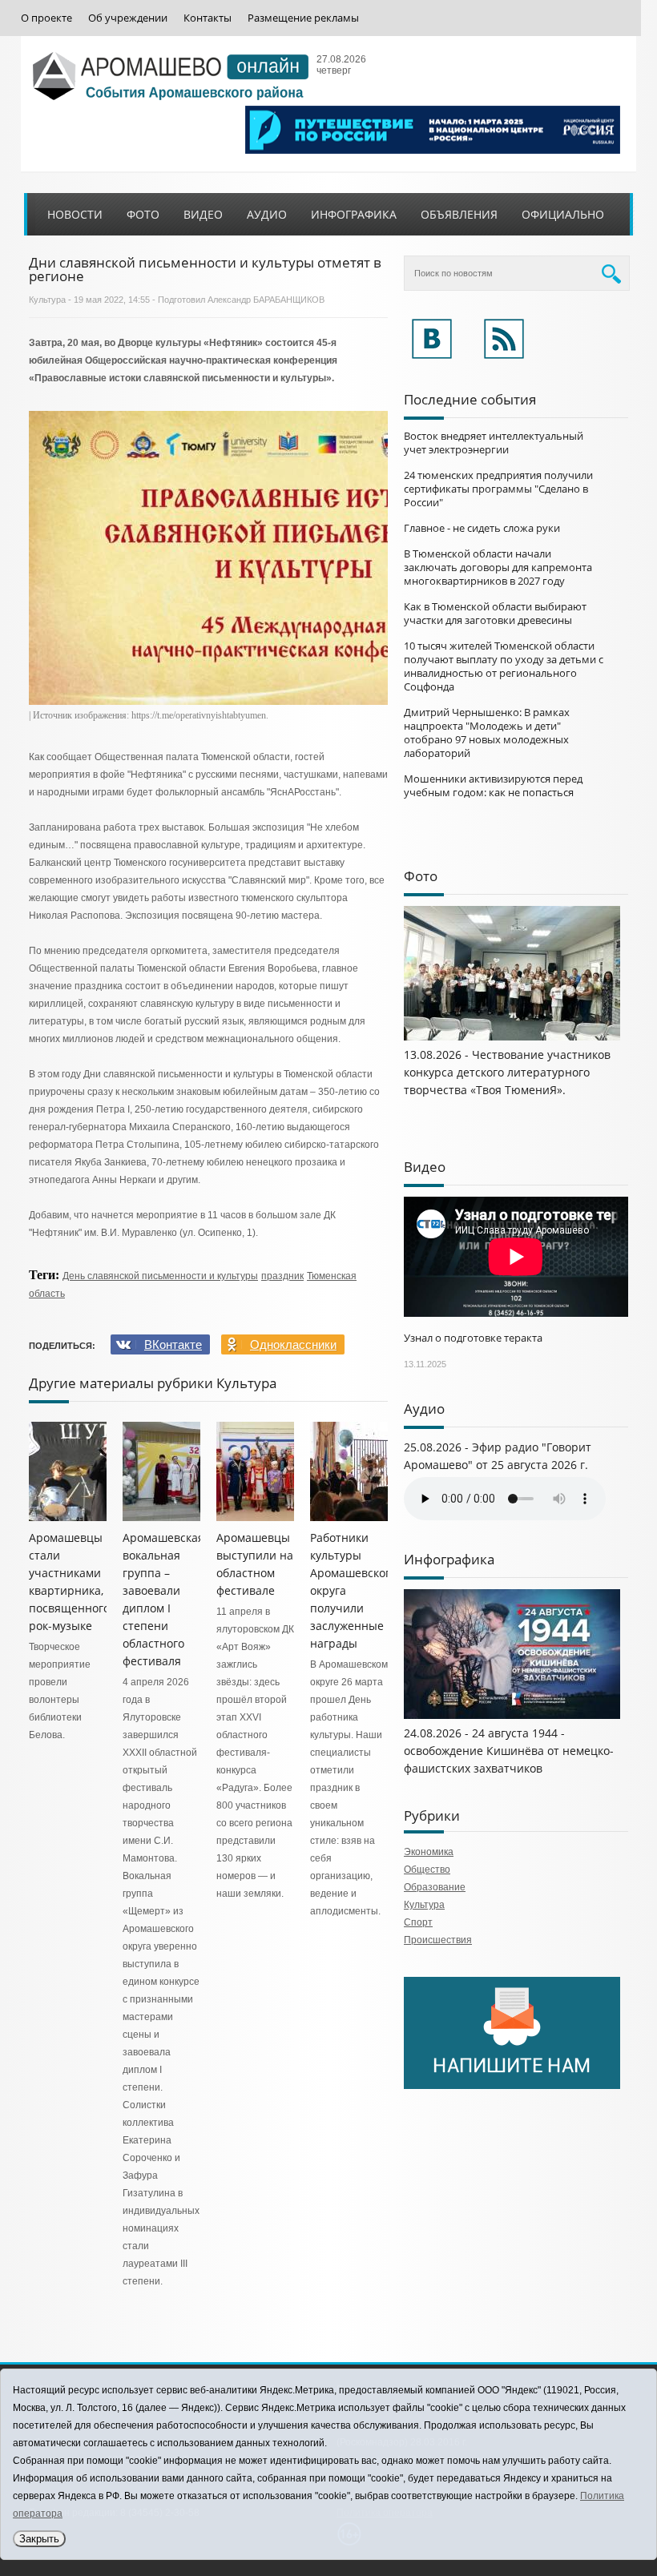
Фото (143, 214)
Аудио (267, 214)
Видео (203, 214)
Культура (47, 300)
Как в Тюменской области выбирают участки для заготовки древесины (495, 613)
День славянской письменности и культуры (160, 1276)
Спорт (418, 1922)
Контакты (208, 18)
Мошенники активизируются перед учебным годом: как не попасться (493, 785)
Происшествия (438, 1940)
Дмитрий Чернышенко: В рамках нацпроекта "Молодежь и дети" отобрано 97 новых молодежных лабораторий (487, 733)
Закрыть (39, 2539)
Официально (563, 214)
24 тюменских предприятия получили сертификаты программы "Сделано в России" (498, 489)
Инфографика (354, 214)
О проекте (46, 18)
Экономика (429, 1852)
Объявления (459, 214)
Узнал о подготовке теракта (473, 1338)
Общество (427, 1870)
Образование (435, 1887)
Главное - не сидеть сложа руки (482, 528)
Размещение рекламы (303, 18)
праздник (282, 1276)
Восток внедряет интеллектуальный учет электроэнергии (494, 443)
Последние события (470, 399)
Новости (75, 214)
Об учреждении (128, 18)
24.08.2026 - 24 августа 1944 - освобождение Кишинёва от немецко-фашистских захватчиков (509, 1751)
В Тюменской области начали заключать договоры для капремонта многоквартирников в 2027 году (498, 567)
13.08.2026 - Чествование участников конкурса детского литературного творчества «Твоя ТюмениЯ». (507, 1072)
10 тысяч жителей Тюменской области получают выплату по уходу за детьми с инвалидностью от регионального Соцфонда (504, 666)
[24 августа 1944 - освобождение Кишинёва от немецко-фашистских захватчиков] (512, 1716)
